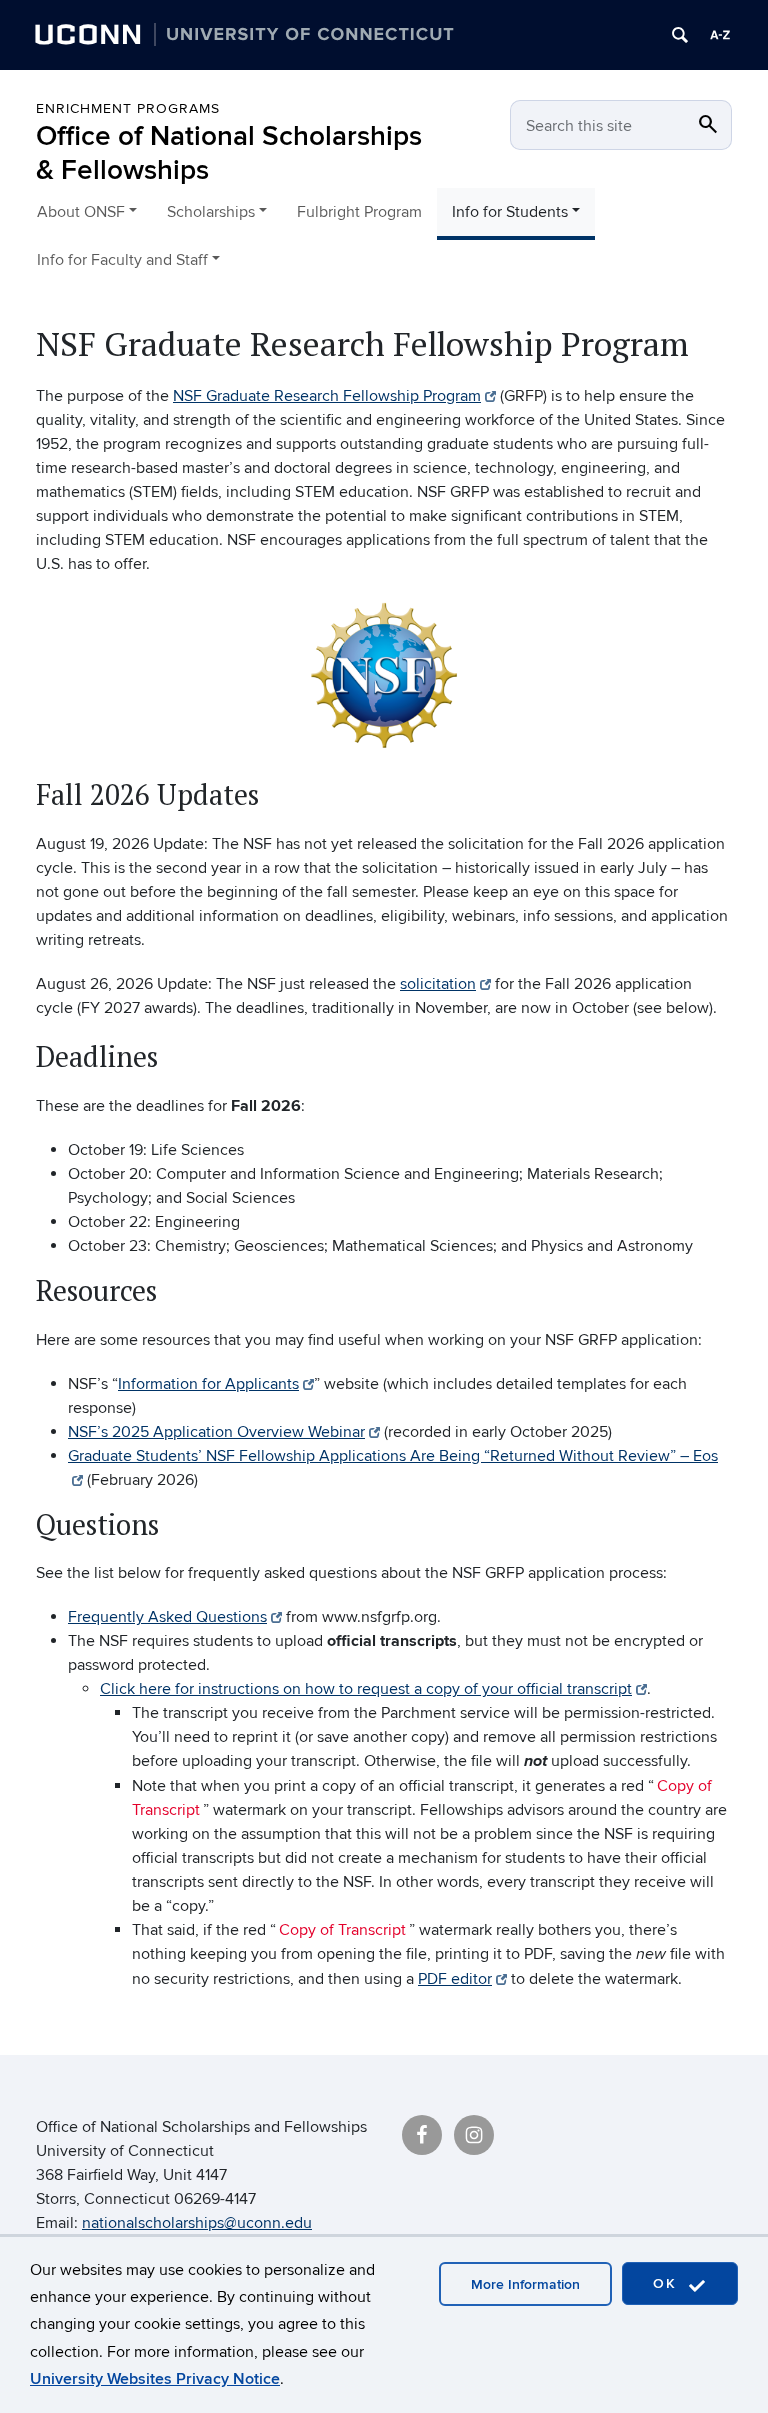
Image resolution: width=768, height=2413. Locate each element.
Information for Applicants (208, 1384)
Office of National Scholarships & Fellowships (229, 153)
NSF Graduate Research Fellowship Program (327, 396)
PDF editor (455, 1979)
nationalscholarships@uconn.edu (197, 2223)
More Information (525, 2284)
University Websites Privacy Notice (155, 2379)
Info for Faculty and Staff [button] (122, 260)
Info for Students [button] (510, 212)
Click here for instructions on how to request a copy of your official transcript (366, 1689)
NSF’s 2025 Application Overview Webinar (216, 1432)
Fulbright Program (359, 212)
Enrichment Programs (128, 108)
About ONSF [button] (81, 212)
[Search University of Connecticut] (680, 35)
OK (668, 2283)
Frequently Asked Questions (167, 1617)
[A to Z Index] (720, 35)
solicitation (438, 984)
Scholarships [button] (211, 212)
